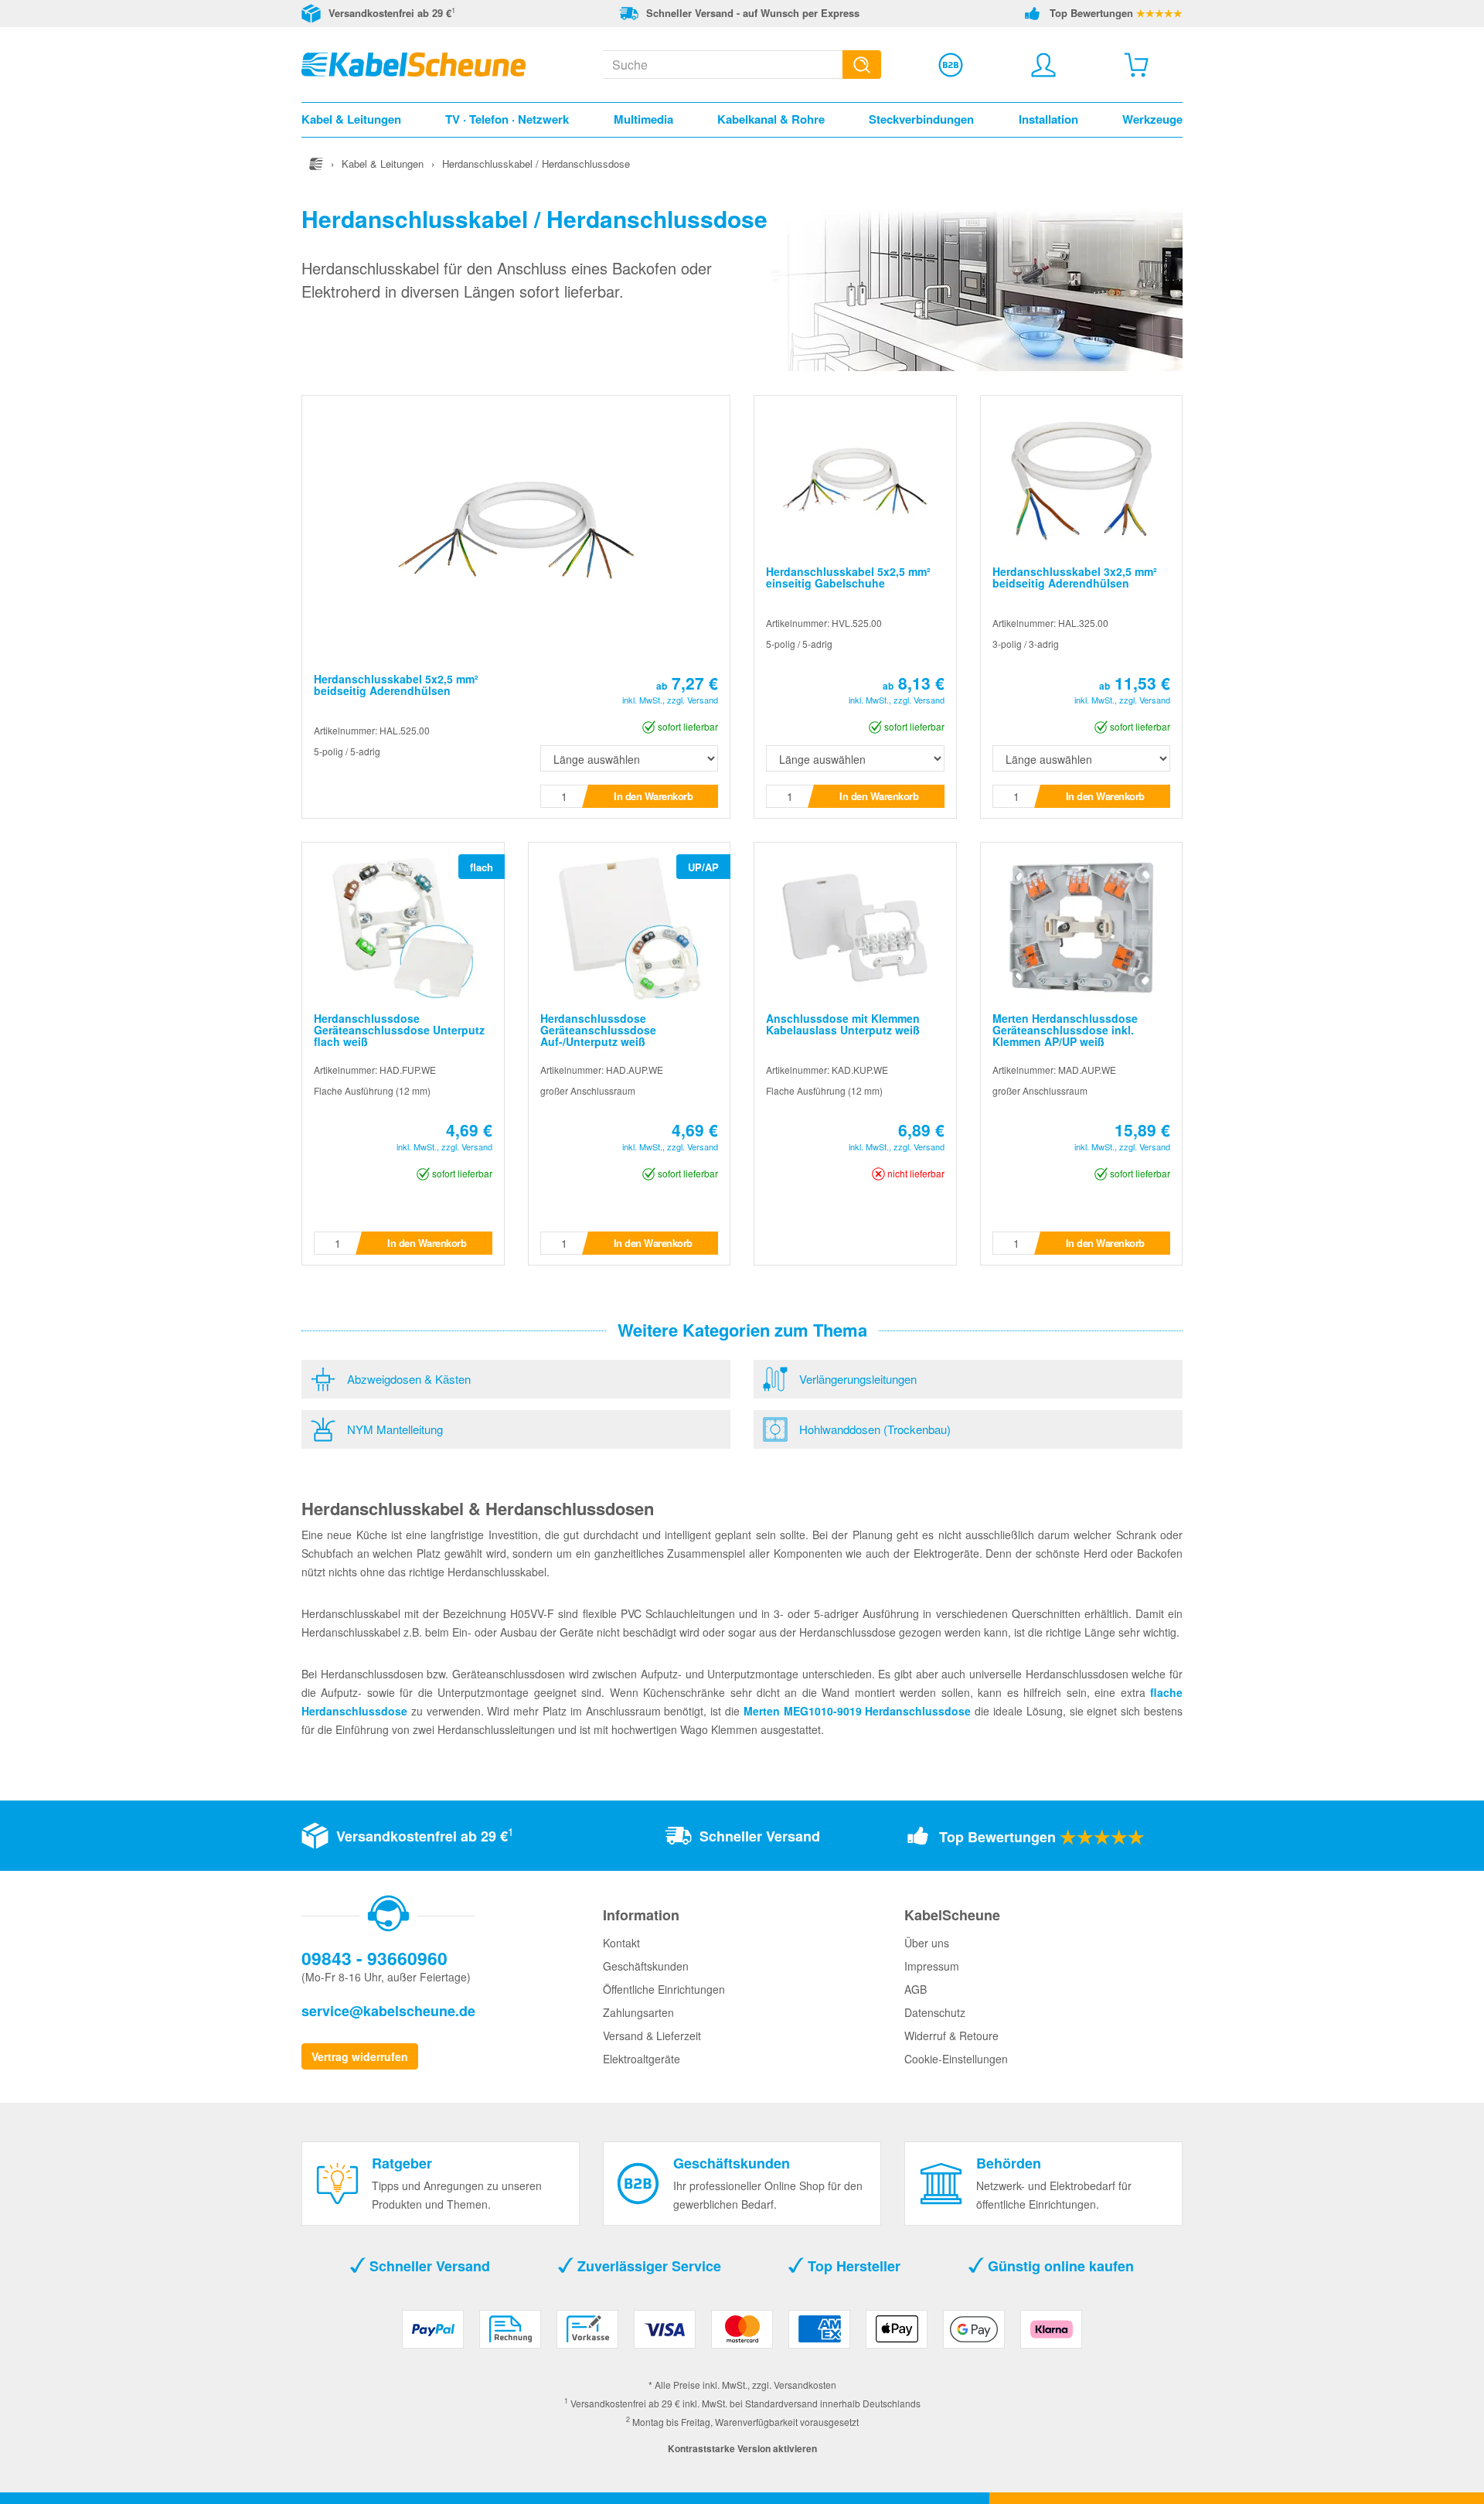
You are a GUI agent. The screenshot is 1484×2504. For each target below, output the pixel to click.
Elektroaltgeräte (642, 2059)
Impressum (932, 1966)
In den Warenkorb (653, 796)
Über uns (927, 1943)
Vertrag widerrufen (360, 2056)
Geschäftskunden (646, 1966)
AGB (916, 1989)
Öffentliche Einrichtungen (664, 1989)
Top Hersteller (852, 2266)
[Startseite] (316, 164)
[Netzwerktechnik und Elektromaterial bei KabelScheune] (414, 63)
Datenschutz (935, 2012)
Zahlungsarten (638, 2012)
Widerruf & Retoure (951, 2036)
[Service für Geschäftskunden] (951, 65)
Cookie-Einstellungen (956, 2059)
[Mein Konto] (1043, 65)
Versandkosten (805, 2385)
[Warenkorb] (1136, 65)
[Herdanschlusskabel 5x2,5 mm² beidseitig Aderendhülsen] (516, 528)
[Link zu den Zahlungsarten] (742, 2335)
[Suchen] (862, 65)
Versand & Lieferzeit (652, 2036)
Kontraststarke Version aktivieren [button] (742, 2448)
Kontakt (621, 1943)
